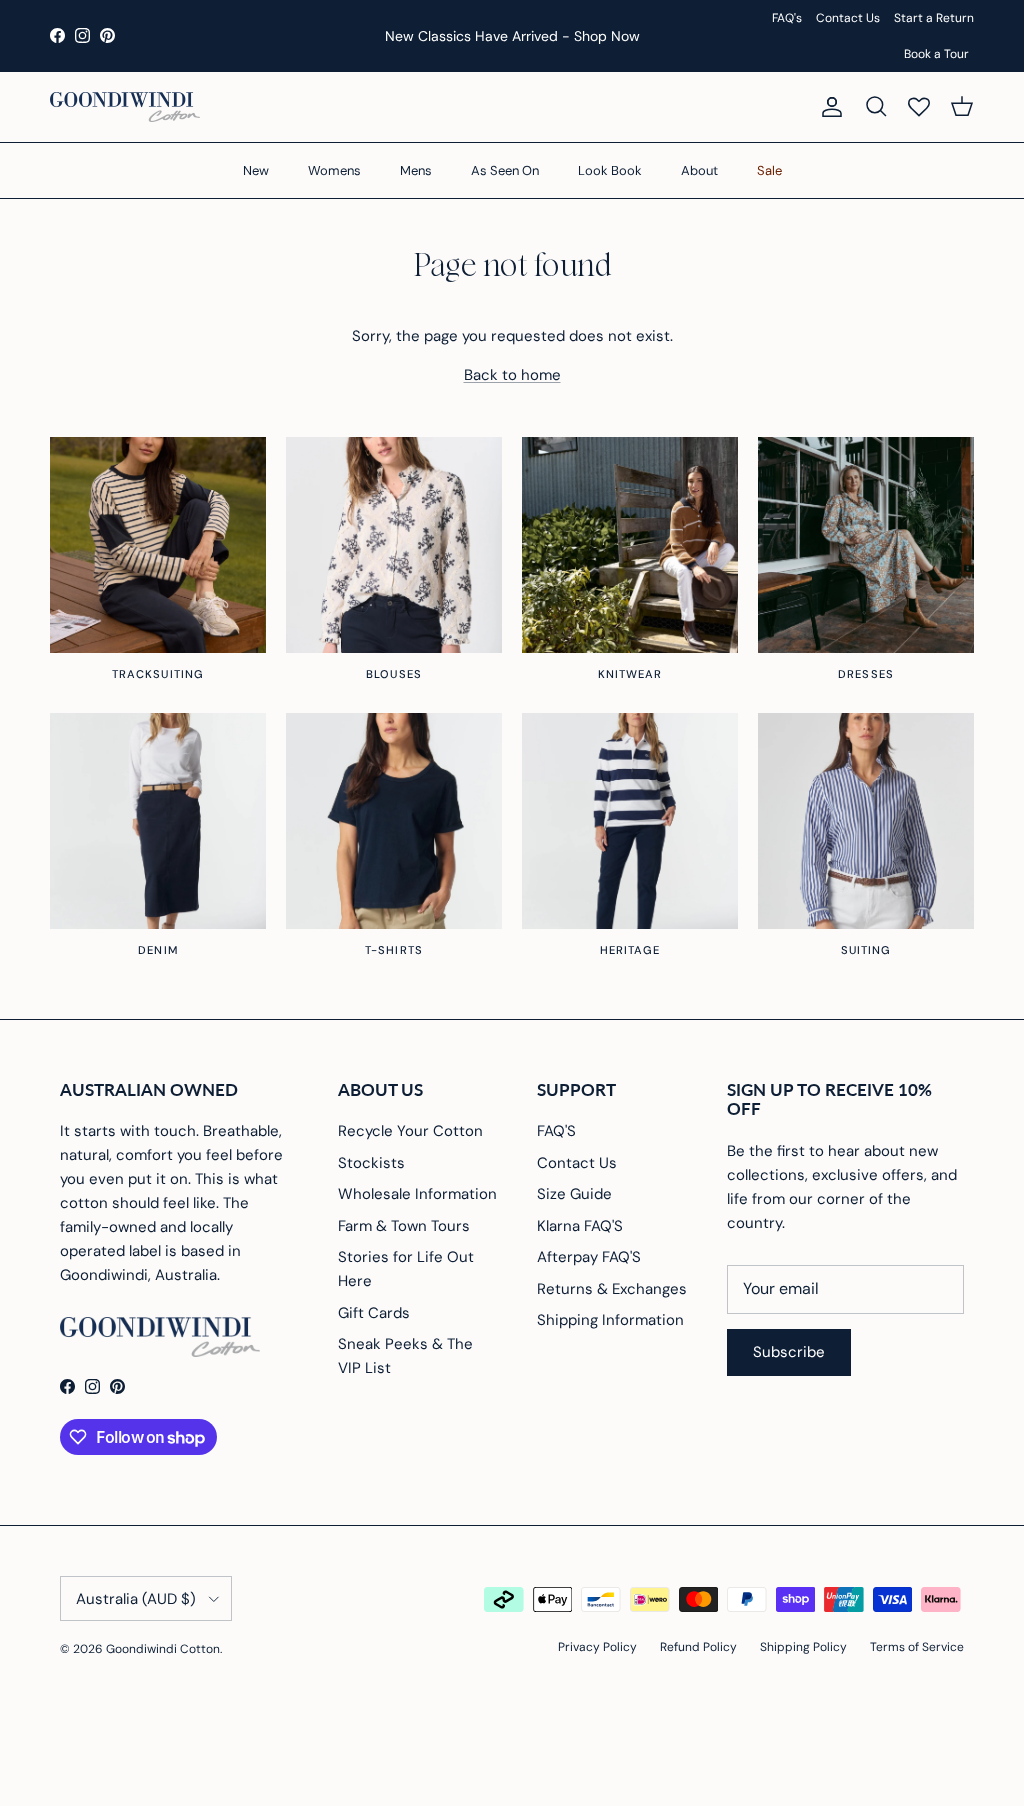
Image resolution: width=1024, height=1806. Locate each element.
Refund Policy (698, 1647)
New (256, 170)
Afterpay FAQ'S (589, 1257)
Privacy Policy (597, 1647)
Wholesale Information (417, 1194)
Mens (416, 170)
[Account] (828, 107)
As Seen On (505, 170)
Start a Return (934, 18)
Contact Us (848, 18)
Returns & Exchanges (612, 1289)
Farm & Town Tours (404, 1226)
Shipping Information (610, 1320)
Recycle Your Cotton (410, 1131)
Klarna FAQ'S (580, 1226)
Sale (769, 170)
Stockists (371, 1163)
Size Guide (574, 1194)
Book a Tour (936, 54)
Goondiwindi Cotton (163, 1649)
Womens (334, 170)
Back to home (512, 375)
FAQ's (787, 18)
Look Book (610, 170)
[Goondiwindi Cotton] (125, 107)
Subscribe (789, 1352)
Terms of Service (917, 1647)
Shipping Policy (803, 1647)
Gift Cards (374, 1313)
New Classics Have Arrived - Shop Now (512, 36)
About (699, 170)
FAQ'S (556, 1131)
